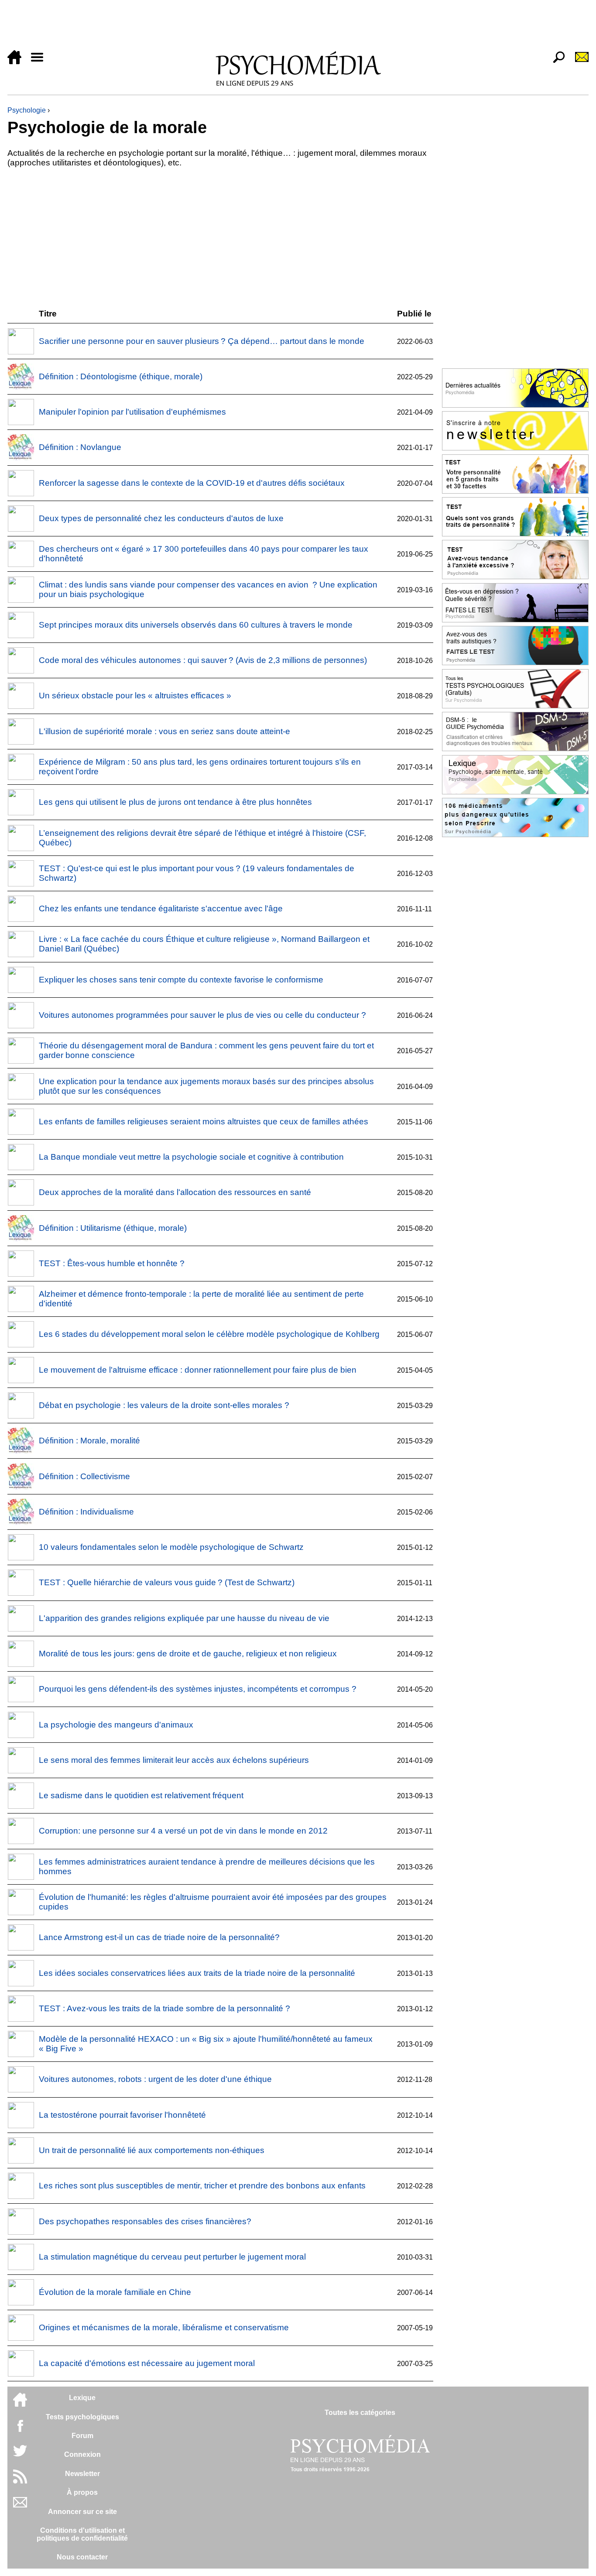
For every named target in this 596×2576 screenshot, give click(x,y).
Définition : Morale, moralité (89, 1441)
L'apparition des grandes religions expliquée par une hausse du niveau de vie (184, 1618)
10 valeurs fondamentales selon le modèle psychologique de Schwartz (171, 1547)
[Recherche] (555, 62)
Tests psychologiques (82, 2417)
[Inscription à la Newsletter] (578, 62)
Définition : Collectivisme (84, 1476)
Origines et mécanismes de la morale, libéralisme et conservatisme (164, 2327)
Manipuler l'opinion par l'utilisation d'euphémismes (132, 412)
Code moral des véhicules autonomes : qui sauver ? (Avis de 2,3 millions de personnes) (203, 660)
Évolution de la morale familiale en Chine (115, 2292)
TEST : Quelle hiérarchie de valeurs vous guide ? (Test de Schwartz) (167, 1582)
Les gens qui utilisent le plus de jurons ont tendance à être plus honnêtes (175, 802)
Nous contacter (82, 2557)
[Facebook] (20, 2430)
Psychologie (27, 110)
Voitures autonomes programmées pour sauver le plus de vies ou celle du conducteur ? (202, 1015)
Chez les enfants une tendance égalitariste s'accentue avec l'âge (161, 908)
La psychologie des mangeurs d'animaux (116, 1725)
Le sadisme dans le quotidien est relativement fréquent (141, 1795)
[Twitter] (20, 2455)
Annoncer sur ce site (82, 2512)
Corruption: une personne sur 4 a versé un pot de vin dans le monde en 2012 (183, 1831)
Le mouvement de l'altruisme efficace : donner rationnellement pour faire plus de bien (198, 1370)
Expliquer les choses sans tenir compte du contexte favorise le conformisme (181, 980)
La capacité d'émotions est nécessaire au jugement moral (147, 2363)
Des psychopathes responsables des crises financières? (145, 2221)
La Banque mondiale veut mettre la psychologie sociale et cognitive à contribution (191, 1157)
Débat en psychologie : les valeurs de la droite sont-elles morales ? (164, 1405)
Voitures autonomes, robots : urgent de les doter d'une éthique (155, 2079)
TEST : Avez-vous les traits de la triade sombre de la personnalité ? (164, 2008)
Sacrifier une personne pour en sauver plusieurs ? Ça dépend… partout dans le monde (202, 341)
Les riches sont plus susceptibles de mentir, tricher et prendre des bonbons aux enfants (202, 2186)
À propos (82, 2492)
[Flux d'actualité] (20, 2481)
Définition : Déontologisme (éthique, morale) (121, 376)
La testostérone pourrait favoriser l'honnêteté (122, 2115)
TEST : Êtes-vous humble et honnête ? (112, 1263)
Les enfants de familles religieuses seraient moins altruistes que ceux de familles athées (204, 1121)
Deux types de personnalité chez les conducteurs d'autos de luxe (161, 518)
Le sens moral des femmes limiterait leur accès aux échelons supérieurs (174, 1760)
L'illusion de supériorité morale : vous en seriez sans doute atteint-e (164, 731)
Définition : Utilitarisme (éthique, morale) (113, 1228)
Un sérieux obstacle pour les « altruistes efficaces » (135, 696)
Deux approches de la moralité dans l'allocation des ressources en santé (175, 1192)
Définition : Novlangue (80, 447)
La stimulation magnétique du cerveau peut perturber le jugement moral (172, 2257)
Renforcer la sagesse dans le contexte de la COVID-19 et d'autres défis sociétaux (192, 483)
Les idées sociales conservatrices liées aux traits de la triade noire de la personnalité (197, 1973)
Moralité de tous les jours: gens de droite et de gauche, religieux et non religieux (188, 1654)
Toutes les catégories (360, 2413)
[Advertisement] (269, 27)
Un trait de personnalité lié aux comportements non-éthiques (152, 2150)
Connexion (82, 2454)
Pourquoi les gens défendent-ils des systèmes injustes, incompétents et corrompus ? (198, 1689)
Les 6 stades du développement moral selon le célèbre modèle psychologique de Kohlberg (209, 1334)
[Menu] (41, 62)
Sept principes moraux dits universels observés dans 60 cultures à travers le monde (196, 625)
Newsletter (82, 2474)
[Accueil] (18, 62)
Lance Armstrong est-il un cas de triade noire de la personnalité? (159, 1937)
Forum (82, 2436)
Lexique (82, 2398)
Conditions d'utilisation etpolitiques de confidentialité (82, 2534)
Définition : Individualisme (86, 1512)
